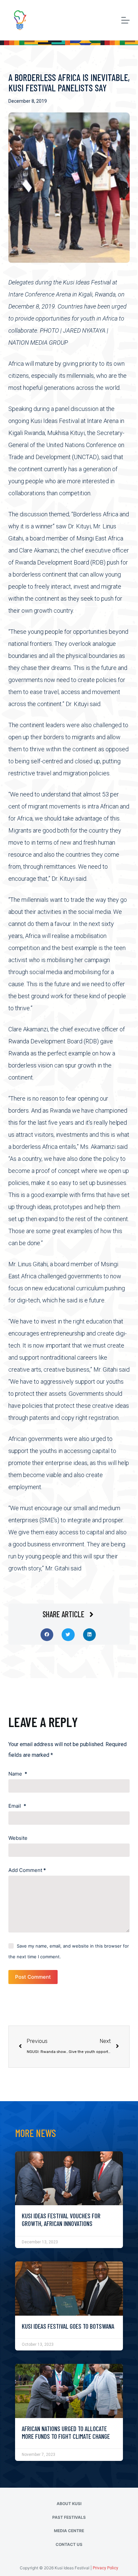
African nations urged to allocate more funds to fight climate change (66, 2432)
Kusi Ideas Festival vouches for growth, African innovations (61, 2220)
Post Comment (33, 1977)
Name (18, 1774)
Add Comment (27, 1870)
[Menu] (125, 20)
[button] (47, 1635)
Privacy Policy (106, 2568)
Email (17, 1806)
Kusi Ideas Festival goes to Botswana (68, 2326)
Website (18, 1838)
